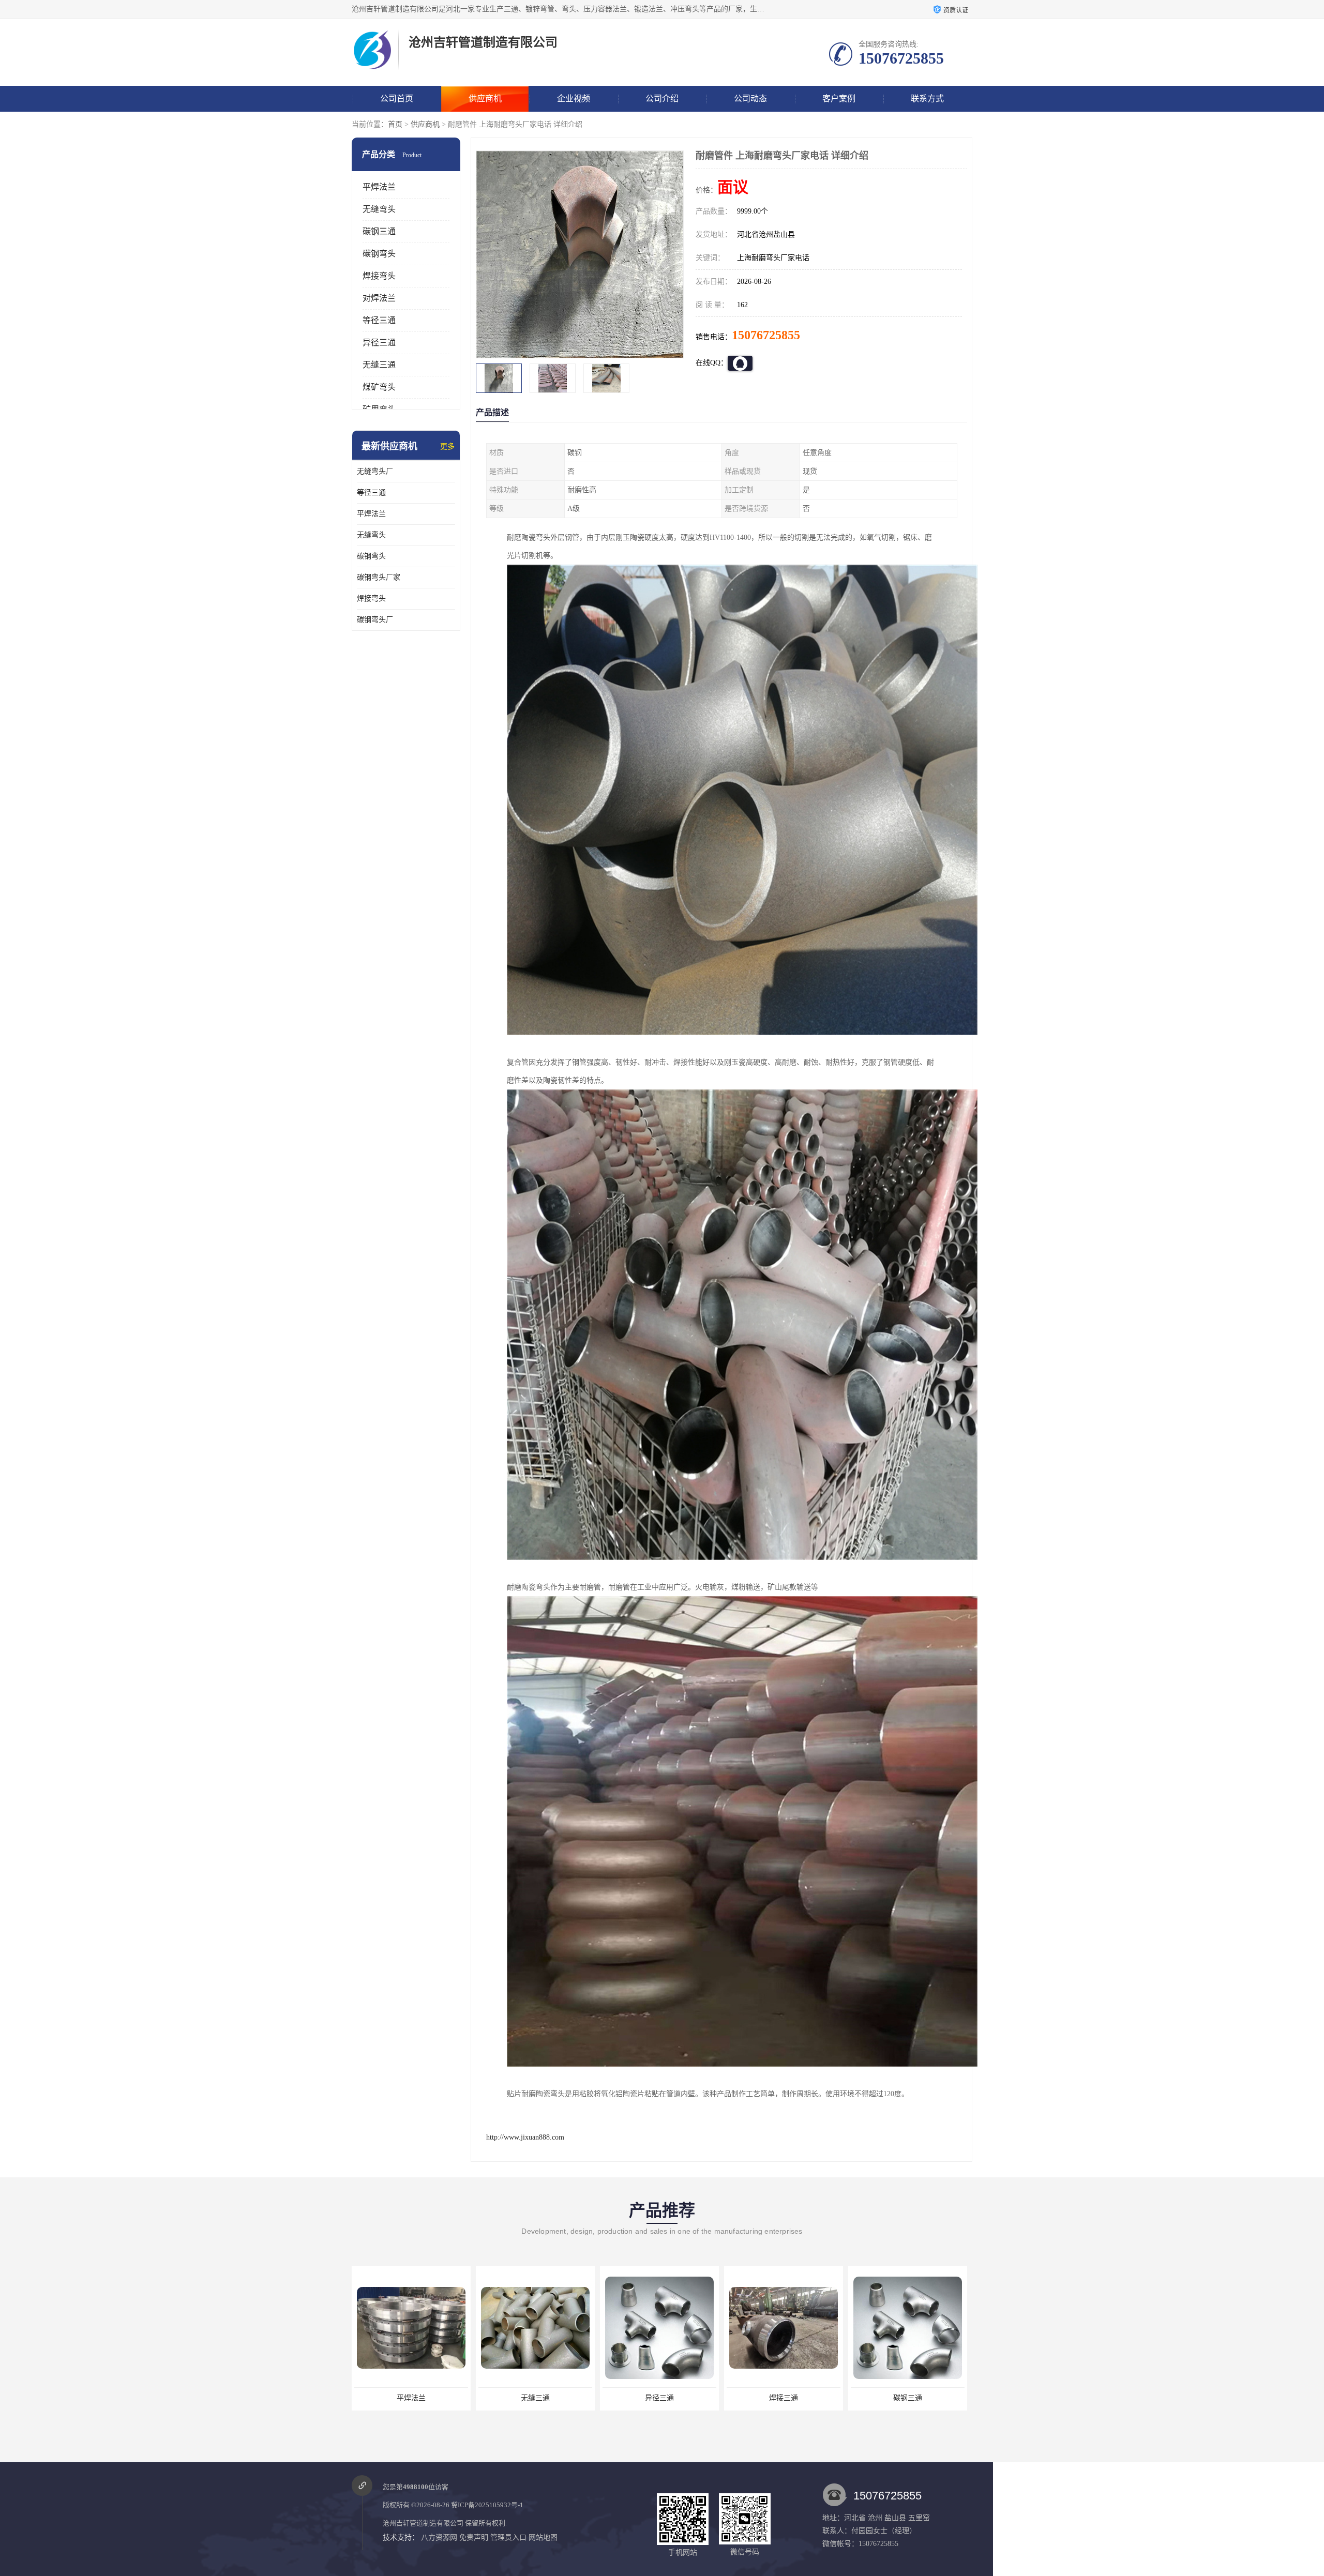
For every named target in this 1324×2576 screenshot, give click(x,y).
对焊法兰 (379, 298)
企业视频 (574, 99)
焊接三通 (659, 2398)
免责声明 (474, 2537)
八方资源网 (439, 2537)
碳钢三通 (379, 231)
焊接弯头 (379, 276)
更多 (447, 446)
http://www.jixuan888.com (525, 2137)
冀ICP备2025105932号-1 (487, 2505)
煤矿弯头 (379, 387)
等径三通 (379, 320)
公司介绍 (662, 99)
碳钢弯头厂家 (379, 577)
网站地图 (543, 2537)
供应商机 (485, 99)
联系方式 (927, 99)
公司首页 (397, 99)
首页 (395, 124)
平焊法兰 (379, 187)
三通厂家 (908, 2398)
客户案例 (839, 99)
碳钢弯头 (379, 254)
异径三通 (379, 343)
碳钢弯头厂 (375, 620)
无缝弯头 (379, 209)
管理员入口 (508, 2537)
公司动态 (750, 99)
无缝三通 (379, 365)
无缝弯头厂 (375, 471)
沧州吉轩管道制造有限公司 (423, 2523)
